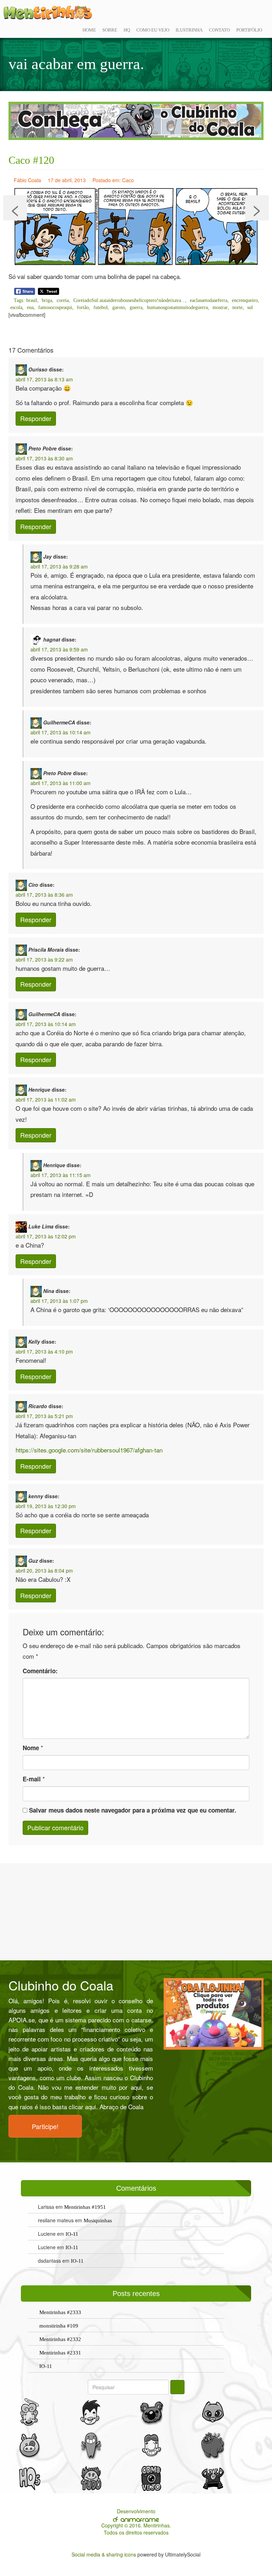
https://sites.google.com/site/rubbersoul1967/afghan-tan (89, 1450)
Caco (128, 180)
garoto (119, 307)
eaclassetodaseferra (209, 300)
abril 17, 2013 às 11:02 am (46, 1099)
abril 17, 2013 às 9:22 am (44, 959)
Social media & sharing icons (104, 2554)
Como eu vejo (153, 30)
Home (89, 30)
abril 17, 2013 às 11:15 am (61, 1175)
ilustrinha (189, 30)
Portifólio (249, 30)
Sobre (110, 30)
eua (30, 307)
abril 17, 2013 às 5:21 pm (44, 1416)
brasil (32, 300)
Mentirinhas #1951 (85, 2207)
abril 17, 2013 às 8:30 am (44, 458)
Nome (31, 1748)
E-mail (32, 1779)
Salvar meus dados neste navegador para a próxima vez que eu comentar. (133, 1810)
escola (16, 307)
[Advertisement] (136, 1911)
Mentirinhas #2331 (60, 2353)
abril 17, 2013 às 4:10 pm (44, 1351)
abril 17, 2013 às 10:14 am (61, 732)
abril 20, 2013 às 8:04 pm (44, 1570)
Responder (36, 418)
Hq (127, 30)
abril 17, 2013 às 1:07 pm (59, 1301)
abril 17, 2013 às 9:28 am (59, 566)
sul (250, 307)
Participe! (45, 2126)
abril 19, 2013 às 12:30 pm (46, 1506)
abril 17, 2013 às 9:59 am (59, 649)
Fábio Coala (27, 180)
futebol (101, 307)
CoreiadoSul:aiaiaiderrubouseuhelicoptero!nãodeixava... (129, 300)
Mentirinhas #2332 (60, 2339)
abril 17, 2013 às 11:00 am (61, 783)
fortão (83, 307)
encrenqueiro (245, 300)
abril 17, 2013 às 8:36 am (44, 895)
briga (47, 300)
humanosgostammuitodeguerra (177, 307)
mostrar (220, 307)
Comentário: (40, 1671)
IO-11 (72, 2234)
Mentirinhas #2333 (60, 2312)
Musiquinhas (98, 2221)
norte (237, 307)
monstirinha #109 (59, 2326)
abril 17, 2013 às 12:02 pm (46, 1236)
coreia (63, 300)
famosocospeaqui (55, 307)
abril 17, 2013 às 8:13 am (44, 379)
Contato (219, 30)
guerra (136, 307)
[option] (136, 121)
